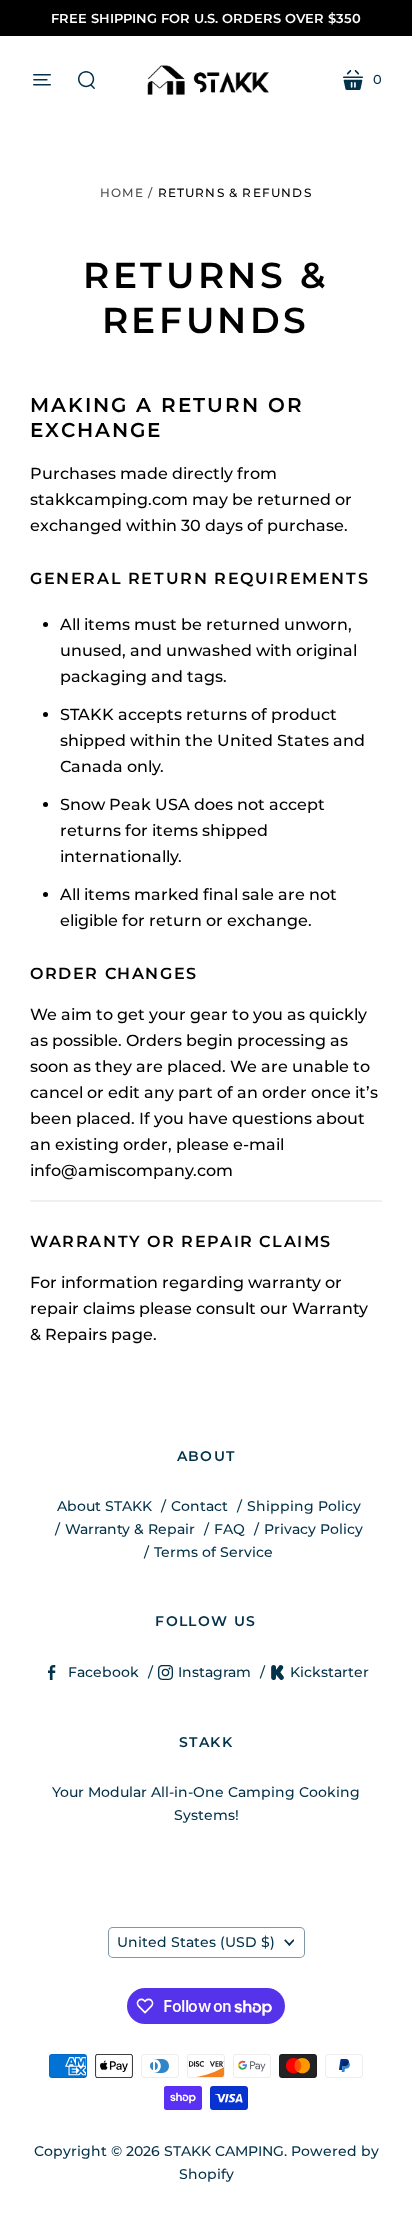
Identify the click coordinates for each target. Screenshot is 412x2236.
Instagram (214, 1672)
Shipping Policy (304, 1506)
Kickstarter (329, 1672)
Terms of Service (213, 1552)
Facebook (103, 1672)
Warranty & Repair (130, 1529)
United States (196, 1942)
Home (122, 192)
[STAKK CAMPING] (206, 79)
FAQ (229, 1529)
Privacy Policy (313, 1529)
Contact (199, 1506)
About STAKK (104, 1506)
